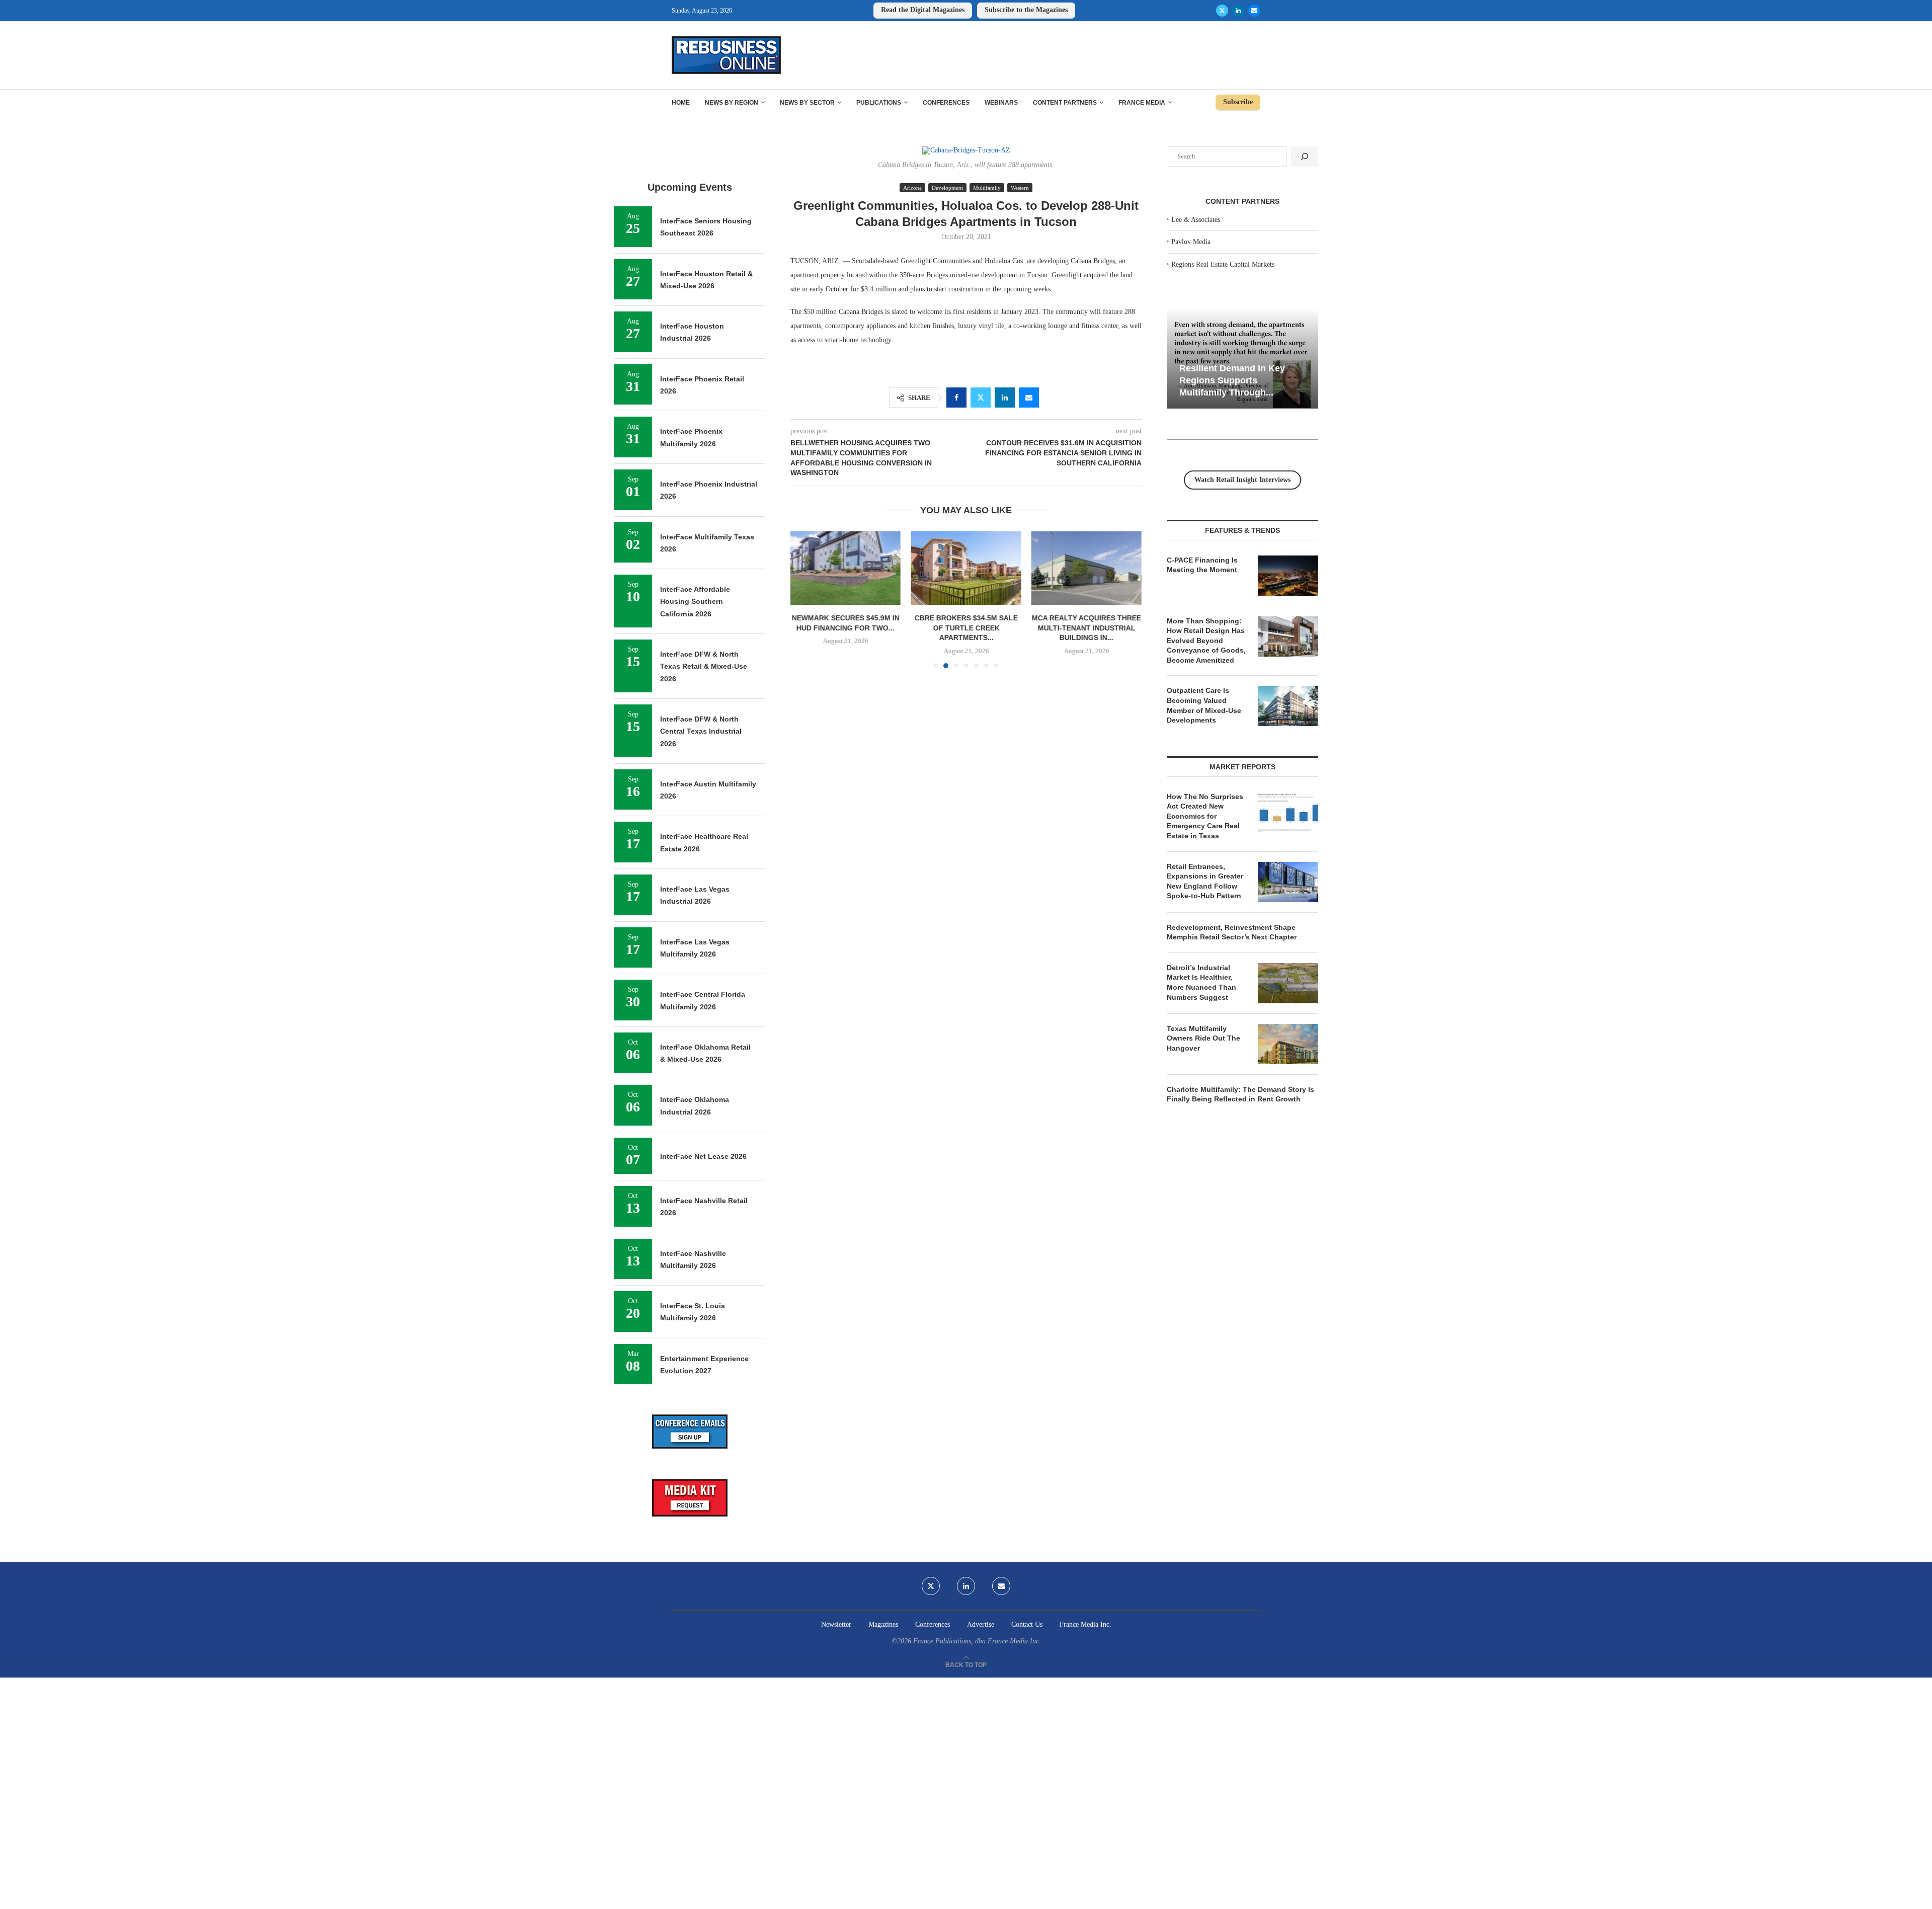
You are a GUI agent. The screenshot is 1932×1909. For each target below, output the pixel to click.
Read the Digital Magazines (923, 10)
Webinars (1001, 103)
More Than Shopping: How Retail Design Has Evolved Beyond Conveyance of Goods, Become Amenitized (1206, 641)
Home (681, 103)
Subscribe (1238, 102)
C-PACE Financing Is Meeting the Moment (1202, 565)
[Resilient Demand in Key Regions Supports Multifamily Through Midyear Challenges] (1242, 359)
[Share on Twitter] (981, 397)
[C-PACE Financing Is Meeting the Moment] (1288, 576)
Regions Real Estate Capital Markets (1223, 264)
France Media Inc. (1085, 1624)
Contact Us (1027, 1624)
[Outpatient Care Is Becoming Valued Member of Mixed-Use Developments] (1288, 706)
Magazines (883, 1624)
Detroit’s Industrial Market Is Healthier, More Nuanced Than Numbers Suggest (1201, 982)
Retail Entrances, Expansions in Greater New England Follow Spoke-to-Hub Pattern (1205, 881)
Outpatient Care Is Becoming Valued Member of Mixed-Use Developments (1204, 705)
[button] (804, 599)
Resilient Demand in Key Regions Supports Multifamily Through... (1232, 380)
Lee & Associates (1196, 220)
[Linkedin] (1238, 11)
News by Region (732, 103)
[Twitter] (1222, 11)
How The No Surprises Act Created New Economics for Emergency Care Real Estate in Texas (1205, 816)
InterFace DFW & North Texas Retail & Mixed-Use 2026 (704, 666)
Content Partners (1065, 103)
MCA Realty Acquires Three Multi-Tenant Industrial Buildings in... (1086, 628)
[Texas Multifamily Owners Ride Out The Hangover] (1288, 1044)
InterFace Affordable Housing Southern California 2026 (695, 602)
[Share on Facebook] (956, 397)
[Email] (1254, 11)
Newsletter (836, 1624)
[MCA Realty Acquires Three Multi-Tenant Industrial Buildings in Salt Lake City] (1086, 568)
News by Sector (807, 103)
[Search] (1305, 156)
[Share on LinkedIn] (1005, 397)
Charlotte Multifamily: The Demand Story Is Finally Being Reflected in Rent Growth (1240, 1094)
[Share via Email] (1029, 397)
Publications (879, 103)
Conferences (946, 103)
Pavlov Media (1191, 242)
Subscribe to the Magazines (1026, 10)
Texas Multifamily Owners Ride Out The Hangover (1203, 1038)
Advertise (981, 1624)
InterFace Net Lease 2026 (703, 1156)
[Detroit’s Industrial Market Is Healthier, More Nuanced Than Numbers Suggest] (1288, 983)
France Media (1142, 103)
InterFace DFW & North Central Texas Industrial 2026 (701, 731)
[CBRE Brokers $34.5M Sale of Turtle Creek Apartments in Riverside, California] (966, 568)
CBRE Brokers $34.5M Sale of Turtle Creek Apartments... (966, 628)
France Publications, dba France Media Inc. (977, 1641)
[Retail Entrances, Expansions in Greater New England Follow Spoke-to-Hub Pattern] (1288, 882)
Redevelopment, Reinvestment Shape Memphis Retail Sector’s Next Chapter (1232, 932)
